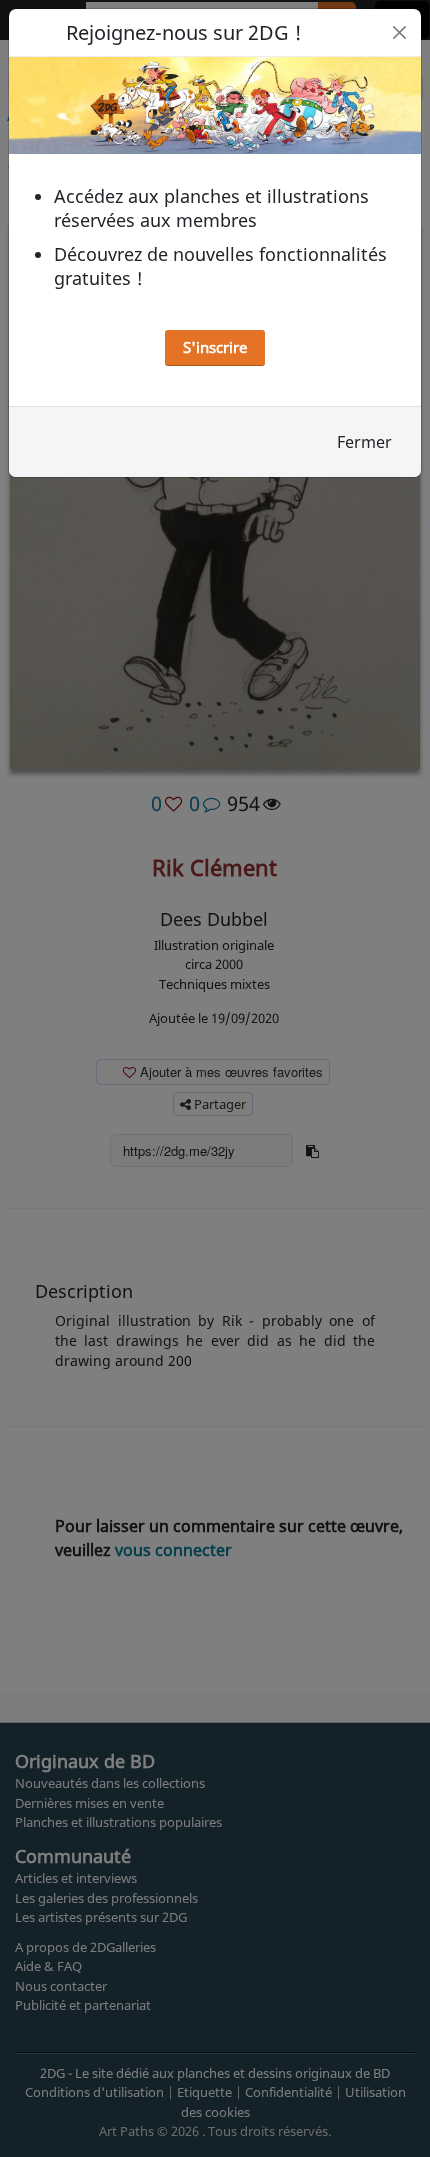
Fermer (364, 442)
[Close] (399, 32)
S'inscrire (215, 347)
